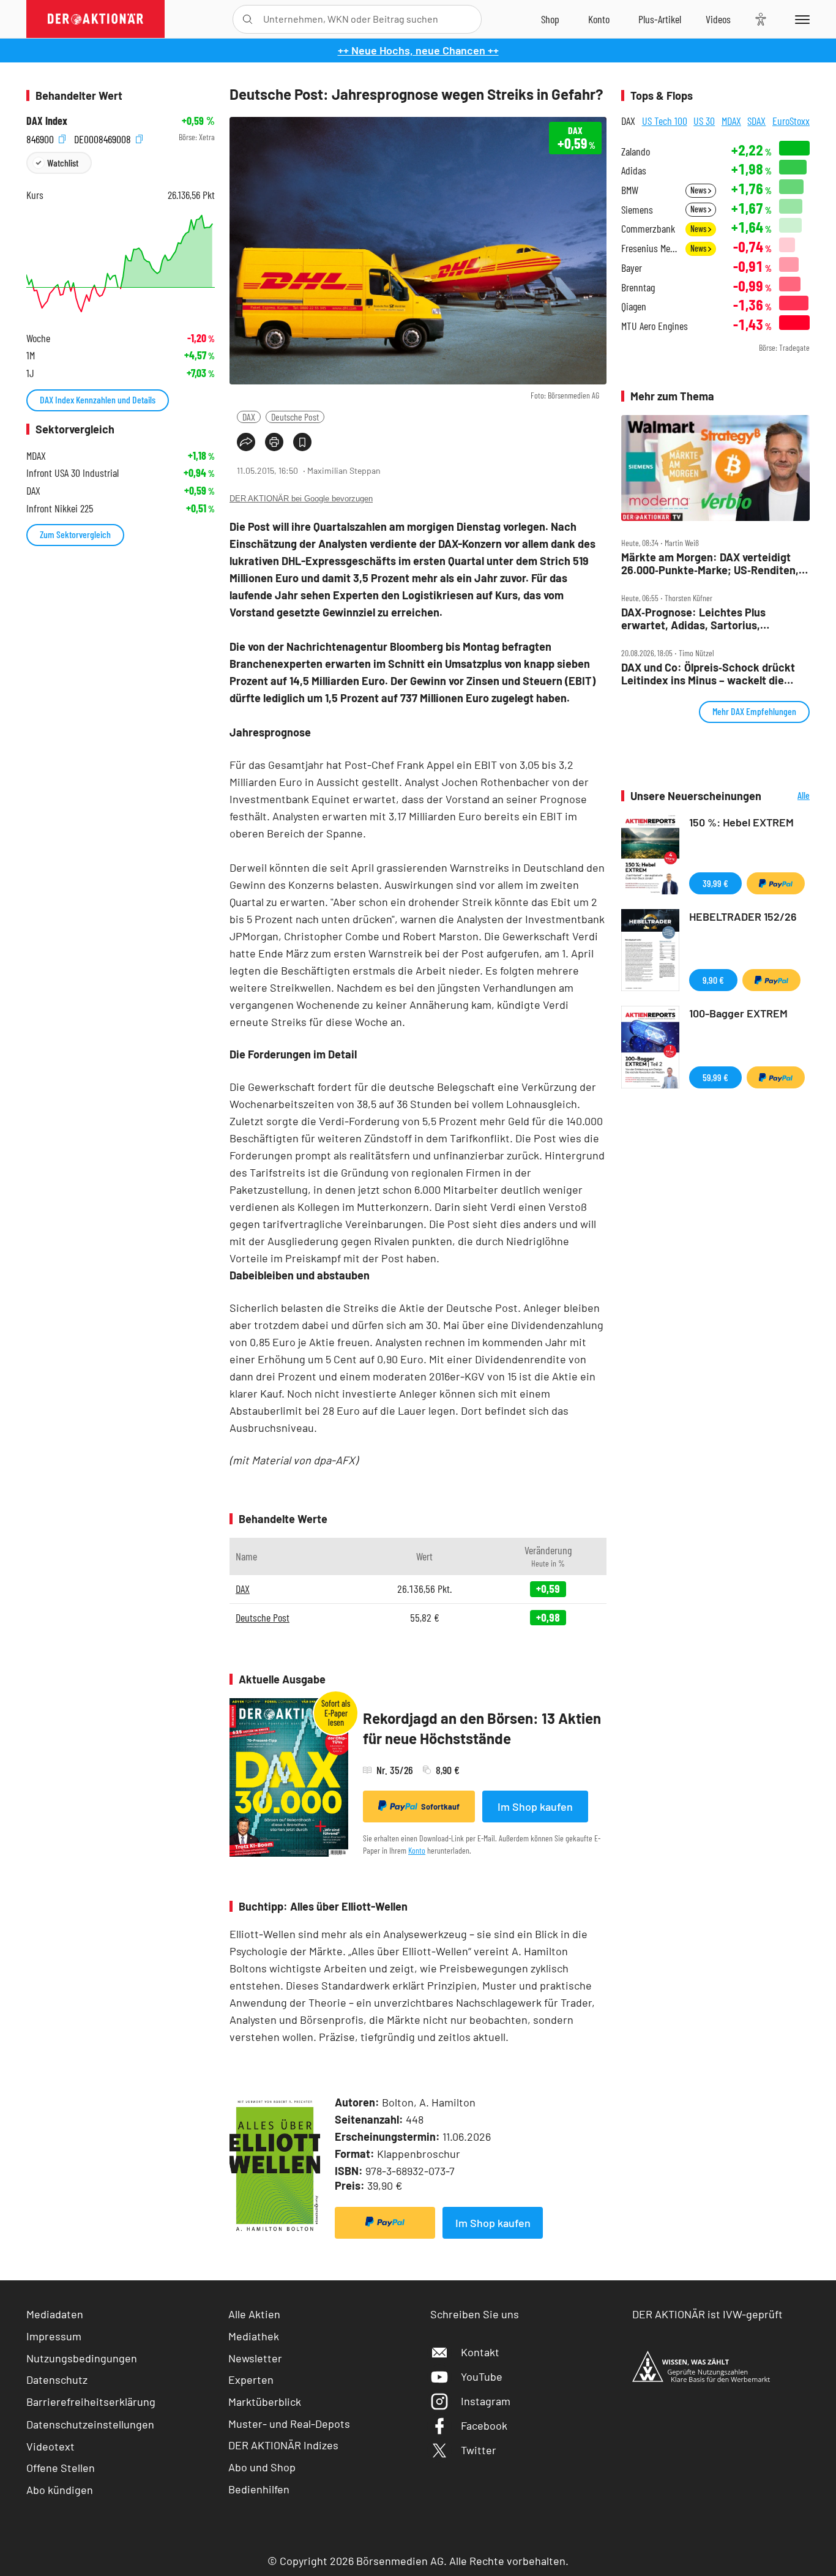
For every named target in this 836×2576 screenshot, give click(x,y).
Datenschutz (57, 2379)
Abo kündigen (60, 2490)
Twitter (479, 2450)
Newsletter (255, 2358)
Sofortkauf (440, 1807)
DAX (249, 417)
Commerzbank (648, 229)
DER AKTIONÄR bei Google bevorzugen (301, 499)
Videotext (50, 2446)
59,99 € (715, 1077)
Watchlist (63, 163)
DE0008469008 (104, 137)
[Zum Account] (599, 19)
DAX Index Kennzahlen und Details (98, 399)
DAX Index (47, 121)
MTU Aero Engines (655, 326)
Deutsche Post (295, 417)
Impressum (54, 2336)
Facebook (484, 2425)
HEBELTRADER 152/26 (743, 916)
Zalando (636, 152)
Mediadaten (55, 2314)
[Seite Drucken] (274, 442)
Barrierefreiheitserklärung (91, 2402)
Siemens (637, 210)
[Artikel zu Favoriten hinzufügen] (302, 442)
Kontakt (480, 2352)
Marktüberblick (265, 2402)
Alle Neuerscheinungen (789, 796)
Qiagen (634, 306)
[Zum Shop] (550, 19)
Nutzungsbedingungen (82, 2358)
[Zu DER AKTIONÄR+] (660, 19)
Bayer (632, 268)
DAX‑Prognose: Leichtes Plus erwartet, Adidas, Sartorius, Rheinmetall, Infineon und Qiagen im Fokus (710, 619)
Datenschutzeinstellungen (90, 2424)
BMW (630, 190)
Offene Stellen (61, 2468)
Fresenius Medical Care (650, 248)
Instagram (486, 2401)
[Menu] (800, 19)
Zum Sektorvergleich (75, 534)
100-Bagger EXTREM (738, 1013)
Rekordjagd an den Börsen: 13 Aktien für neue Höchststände (482, 1728)
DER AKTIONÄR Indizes (283, 2445)
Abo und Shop (262, 2467)
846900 (41, 137)
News (699, 190)
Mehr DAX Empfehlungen (754, 711)
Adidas (634, 170)
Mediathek (254, 2336)
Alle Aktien (254, 2314)
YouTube (482, 2376)
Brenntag (638, 287)
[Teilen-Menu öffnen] (246, 442)
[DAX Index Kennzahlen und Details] (121, 264)
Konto (417, 1850)
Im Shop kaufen (535, 1807)
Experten (251, 2379)
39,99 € (715, 883)
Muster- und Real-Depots (289, 2424)
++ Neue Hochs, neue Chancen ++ (418, 50)
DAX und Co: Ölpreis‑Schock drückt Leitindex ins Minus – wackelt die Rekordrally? (708, 674)
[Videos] (718, 19)
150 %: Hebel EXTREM (741, 822)
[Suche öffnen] (248, 19)
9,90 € (713, 980)
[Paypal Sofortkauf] (385, 2223)
